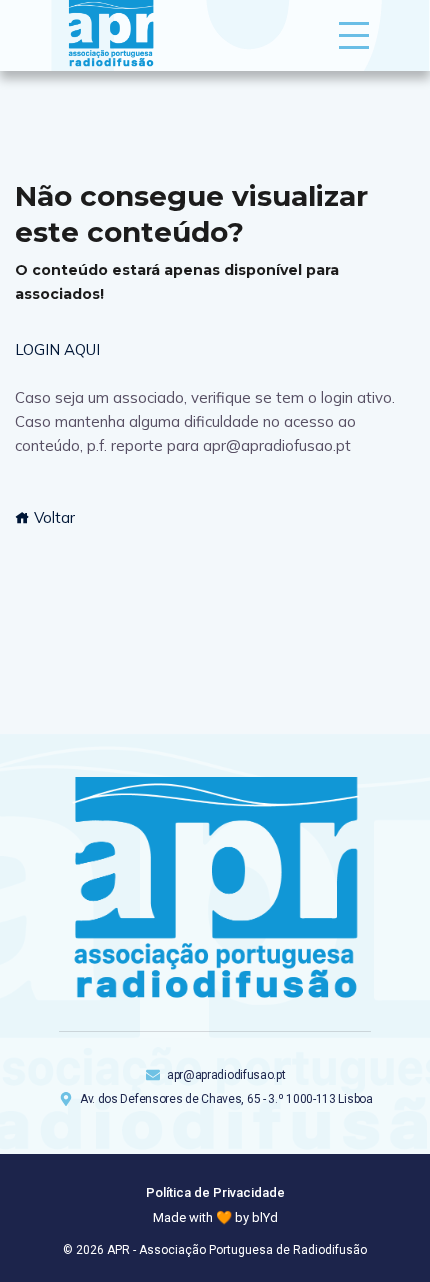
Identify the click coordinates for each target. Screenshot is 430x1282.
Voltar (52, 517)
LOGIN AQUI (57, 349)
